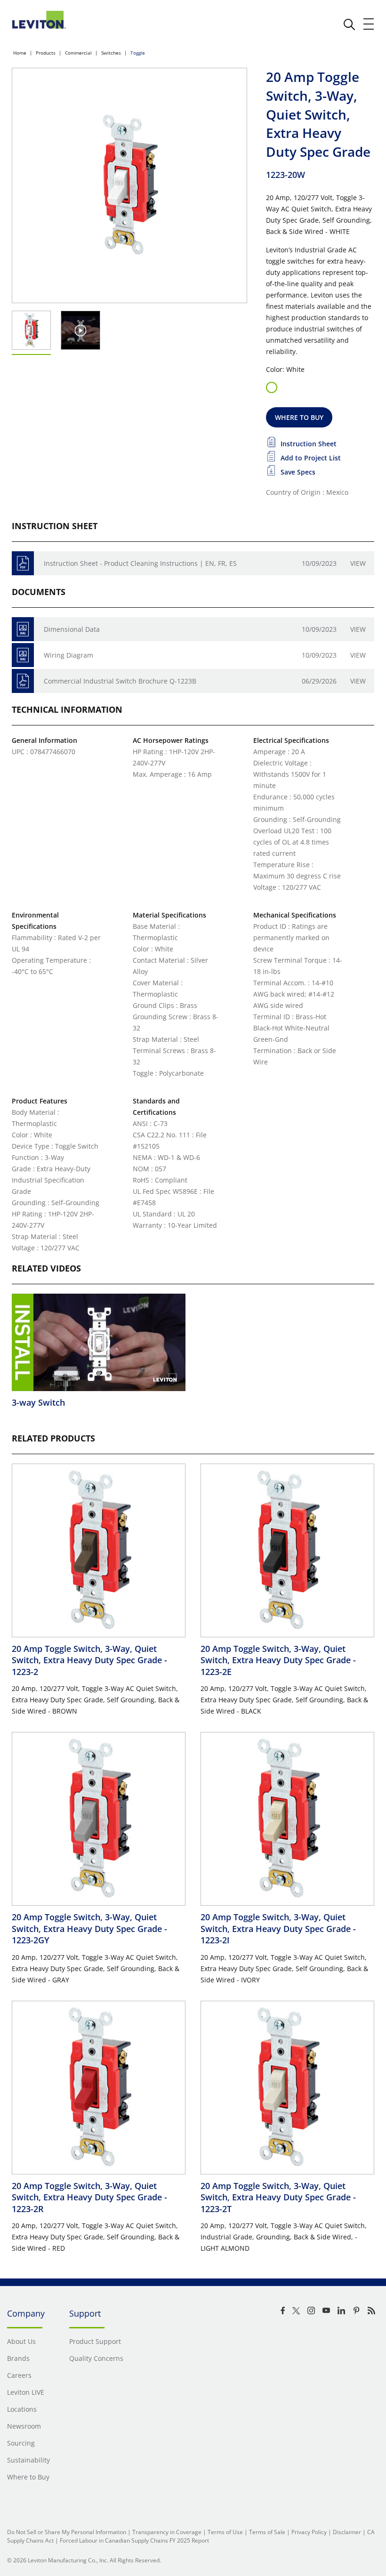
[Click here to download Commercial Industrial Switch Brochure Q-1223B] (23, 681)
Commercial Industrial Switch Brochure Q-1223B (120, 681)
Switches (111, 53)
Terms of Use (225, 2532)
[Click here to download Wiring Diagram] (23, 655)
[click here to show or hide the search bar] (349, 24)
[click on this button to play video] (81, 330)
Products (46, 53)
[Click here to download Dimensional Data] (23, 629)
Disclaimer (347, 2532)
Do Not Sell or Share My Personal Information (67, 2532)
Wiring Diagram (68, 655)
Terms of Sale (267, 2532)
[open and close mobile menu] (369, 24)
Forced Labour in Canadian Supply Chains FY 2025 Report (134, 2540)
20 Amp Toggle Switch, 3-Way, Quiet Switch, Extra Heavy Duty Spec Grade (89, 1660)
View (358, 563)
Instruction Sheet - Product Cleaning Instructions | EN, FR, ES (140, 563)
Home (20, 53)
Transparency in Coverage (167, 2532)
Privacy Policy (309, 2532)
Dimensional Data (72, 629)
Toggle (138, 53)
